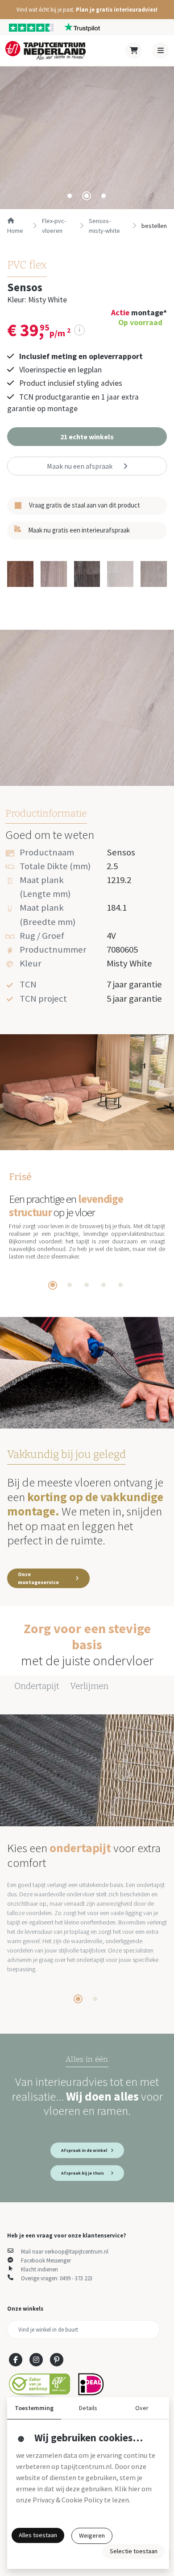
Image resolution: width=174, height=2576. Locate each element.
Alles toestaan (38, 2535)
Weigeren (92, 2535)
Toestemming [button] (34, 2408)
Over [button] (142, 2408)
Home (15, 231)
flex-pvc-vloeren (54, 226)
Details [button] (88, 2408)
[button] (87, 10)
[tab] (70, 196)
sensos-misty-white (104, 226)
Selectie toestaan (134, 2551)
